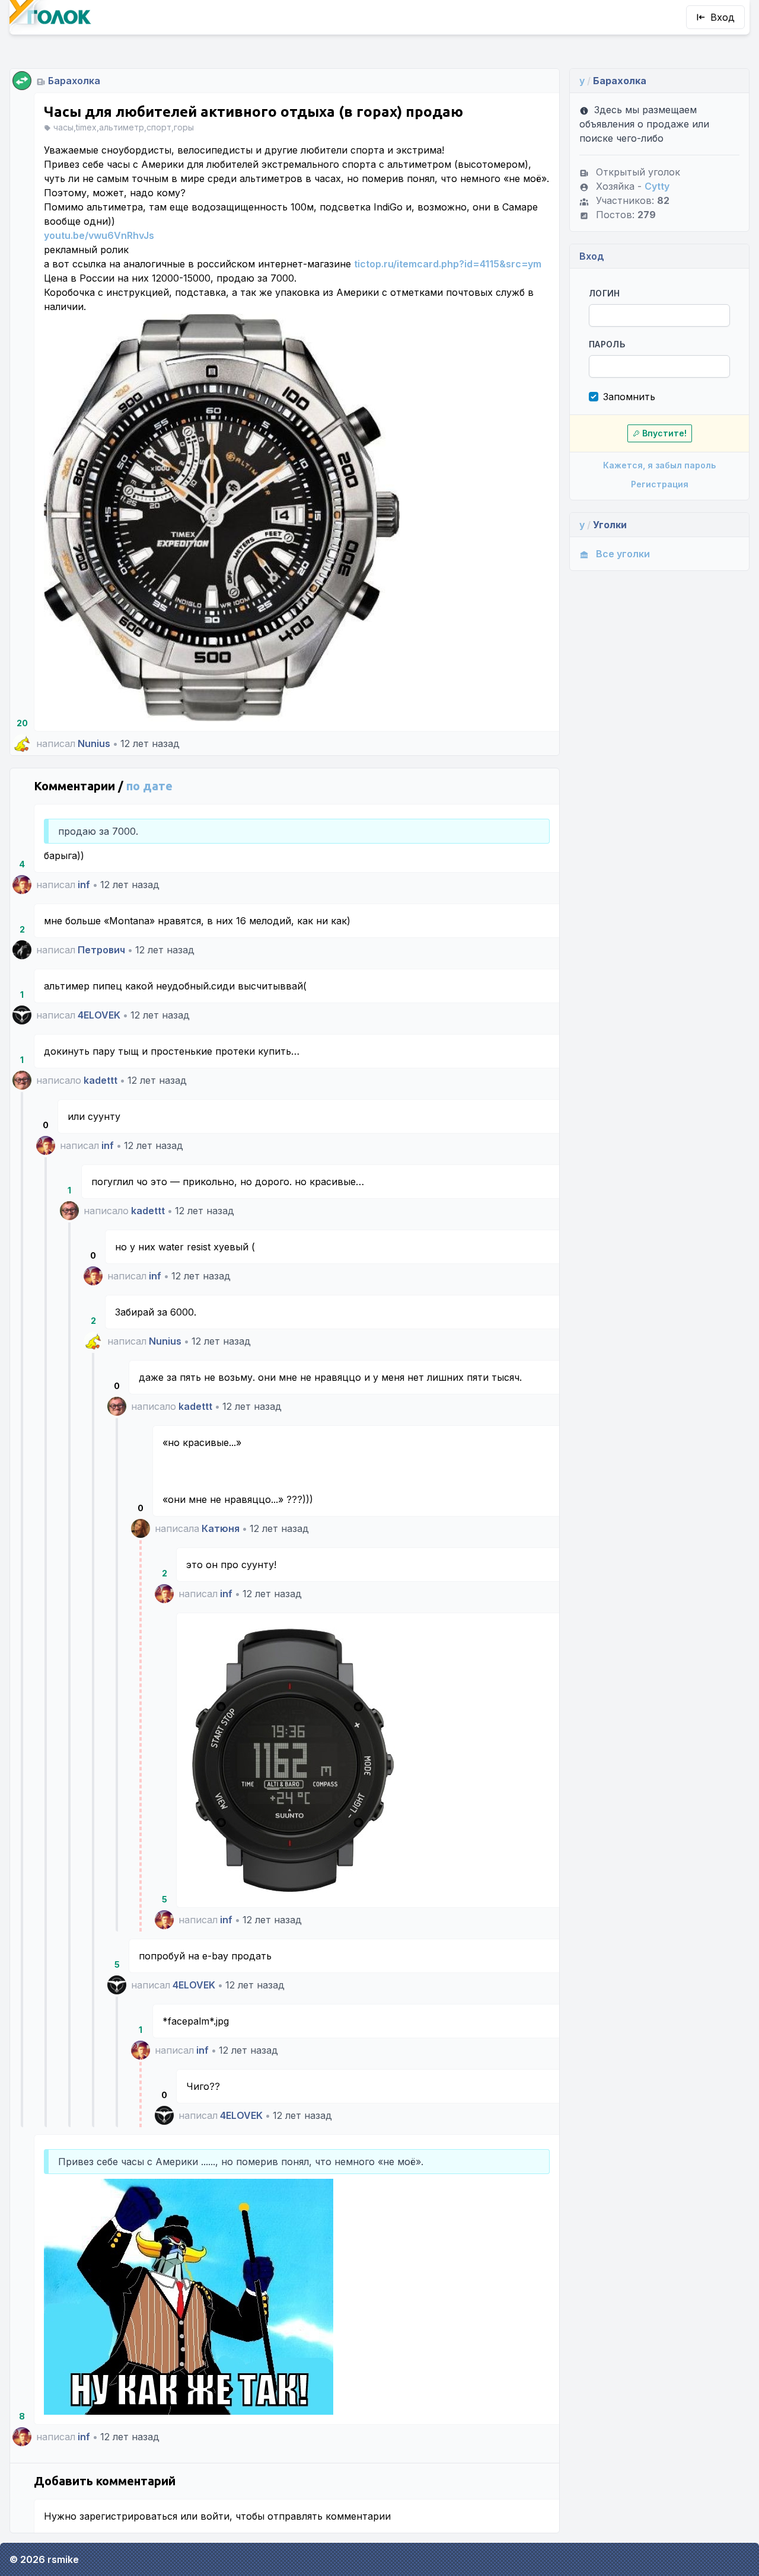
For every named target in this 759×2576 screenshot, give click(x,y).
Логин (605, 293)
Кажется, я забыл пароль (659, 465)
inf (84, 885)
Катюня (221, 1528)
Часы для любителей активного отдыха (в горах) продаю (253, 112)
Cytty (657, 186)
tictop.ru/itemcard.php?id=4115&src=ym (448, 264)
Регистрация (660, 484)
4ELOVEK (99, 1015)
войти (215, 2516)
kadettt (101, 1080)
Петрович (101, 950)
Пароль (607, 344)
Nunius (94, 743)
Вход (723, 17)
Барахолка (74, 81)
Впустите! (664, 433)
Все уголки (623, 554)
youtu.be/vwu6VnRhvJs (99, 235)
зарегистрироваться (128, 2516)
